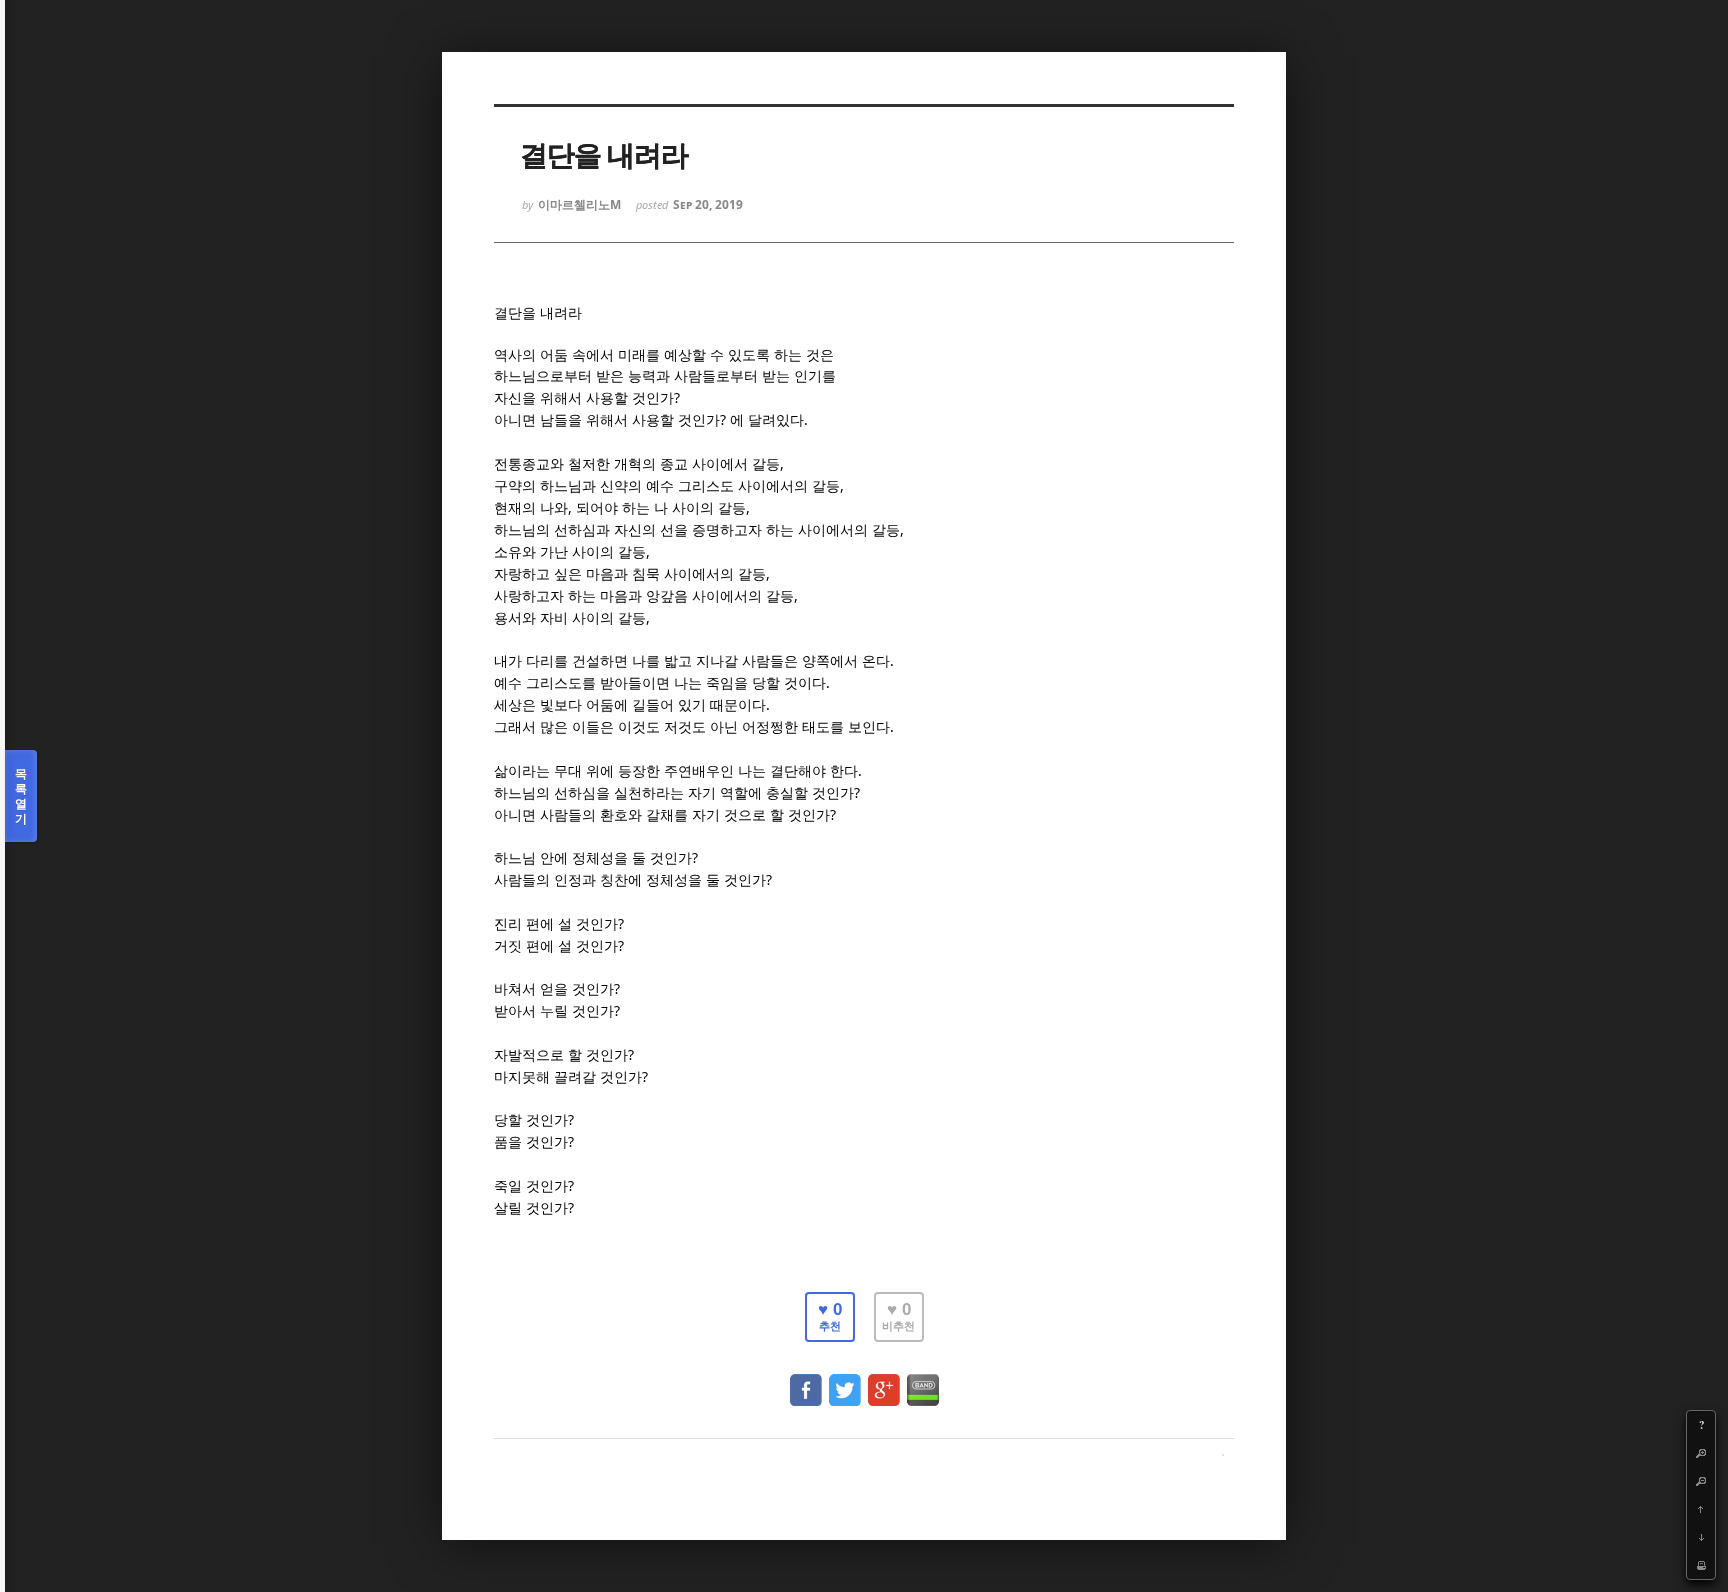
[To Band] (923, 1380)
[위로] (1701, 1509)
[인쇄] (1701, 1565)
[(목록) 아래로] (1701, 1537)
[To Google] (884, 1380)
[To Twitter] (845, 1380)
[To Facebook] (806, 1380)
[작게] (1701, 1481)
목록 (21, 796)
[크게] (1701, 1453)
